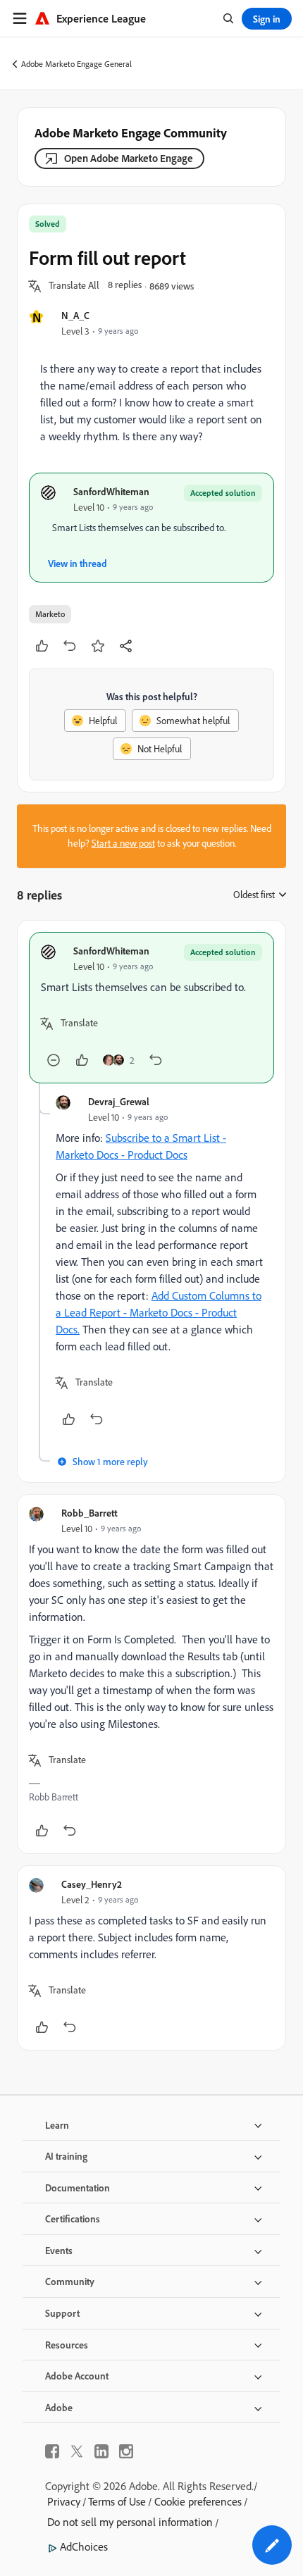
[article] (151, 1008)
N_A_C (75, 315)
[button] (74, 286)
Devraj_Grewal (119, 1101)
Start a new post (123, 843)
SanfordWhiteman (111, 491)
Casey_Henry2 (92, 1884)
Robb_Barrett (89, 1513)
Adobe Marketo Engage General (76, 64)
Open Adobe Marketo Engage (129, 158)
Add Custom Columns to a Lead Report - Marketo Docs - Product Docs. (159, 1312)
